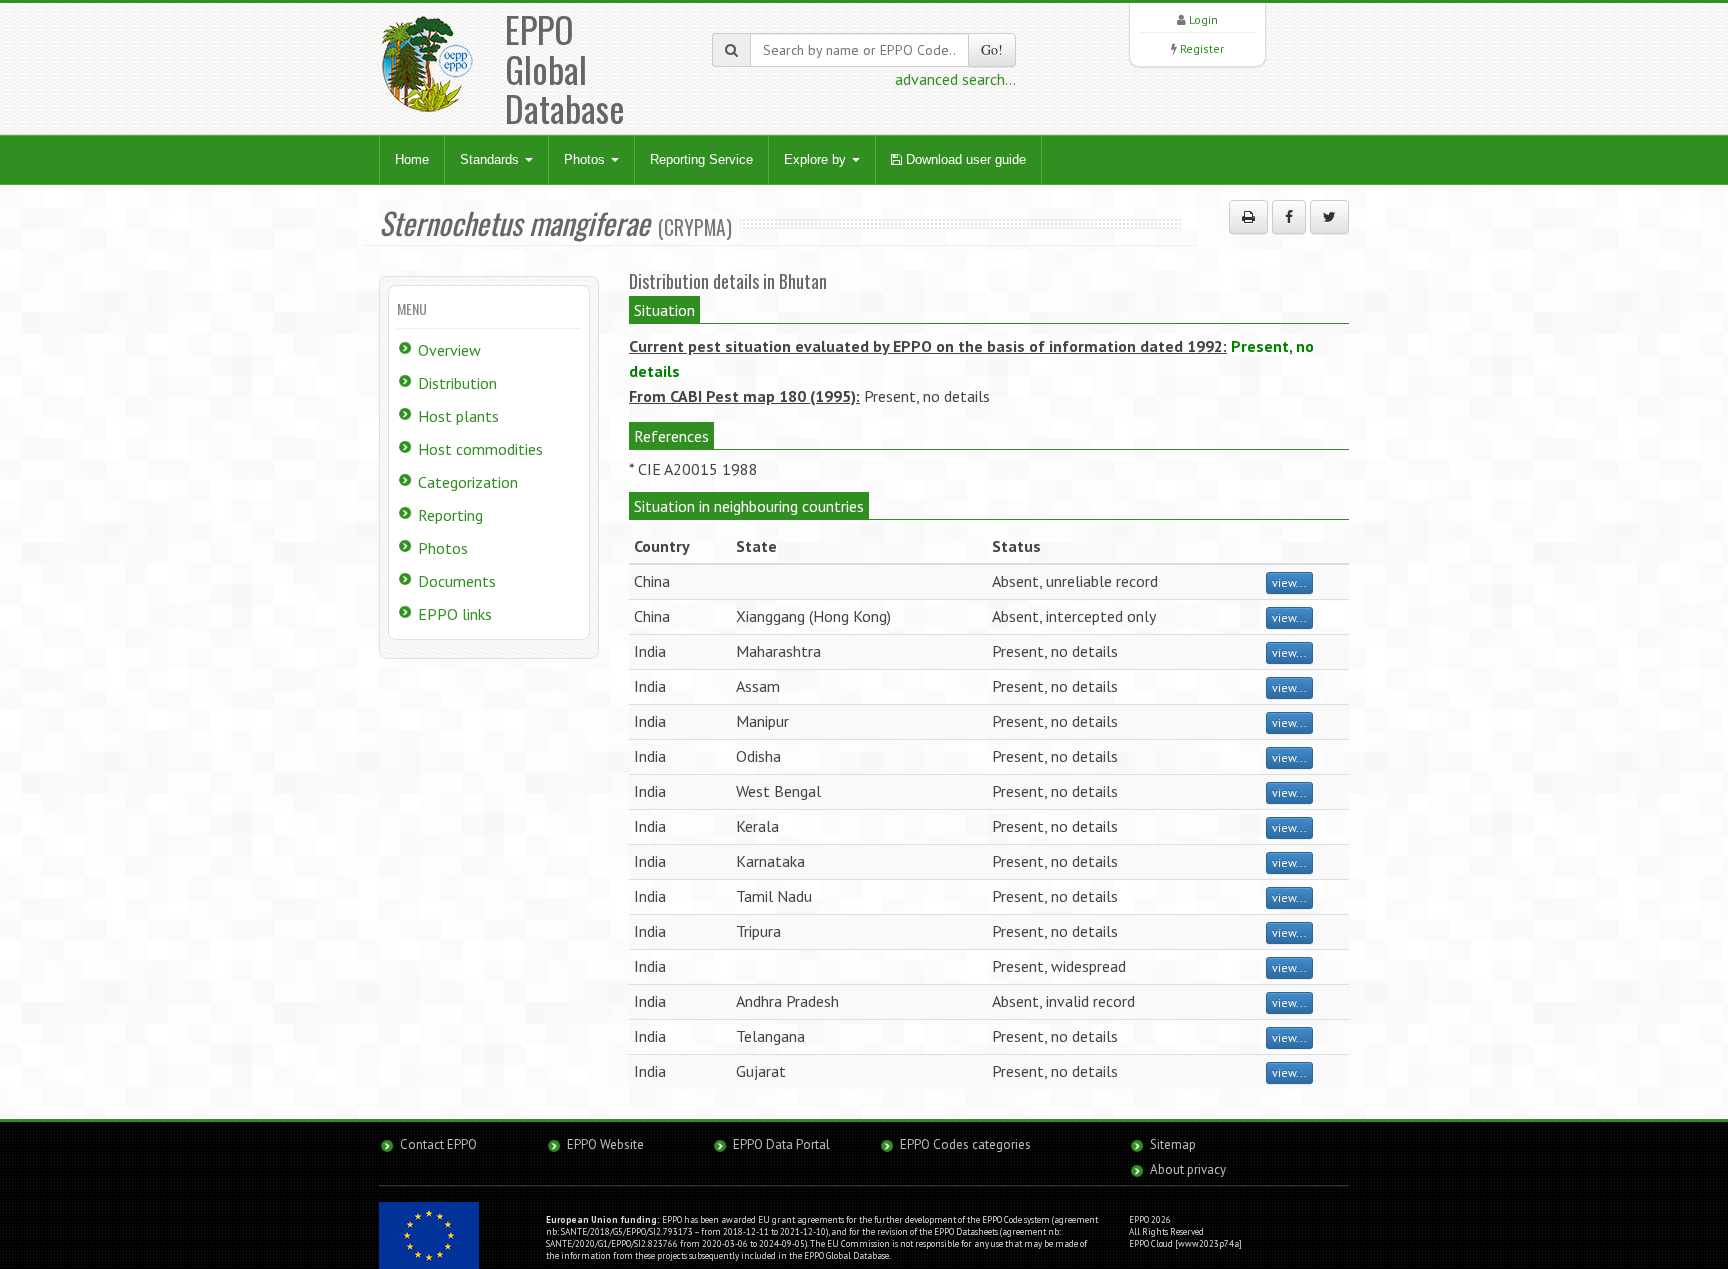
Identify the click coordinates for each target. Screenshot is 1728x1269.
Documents (457, 581)
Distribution (457, 383)
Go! (992, 49)
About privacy (1188, 1169)
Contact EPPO (438, 1144)
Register (1202, 48)
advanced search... (955, 79)
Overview (449, 350)
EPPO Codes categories (965, 1144)
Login (1203, 19)
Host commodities (480, 449)
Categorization (468, 482)
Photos (586, 159)
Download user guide (964, 159)
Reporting (450, 515)
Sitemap (1173, 1144)
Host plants (458, 416)
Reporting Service (701, 159)
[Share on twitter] (1329, 217)
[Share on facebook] (1289, 217)
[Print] (1248, 217)
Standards (491, 159)
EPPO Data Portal (781, 1144)
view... (1289, 582)
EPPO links (455, 614)
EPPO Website (605, 1144)
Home (412, 159)
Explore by (817, 159)
